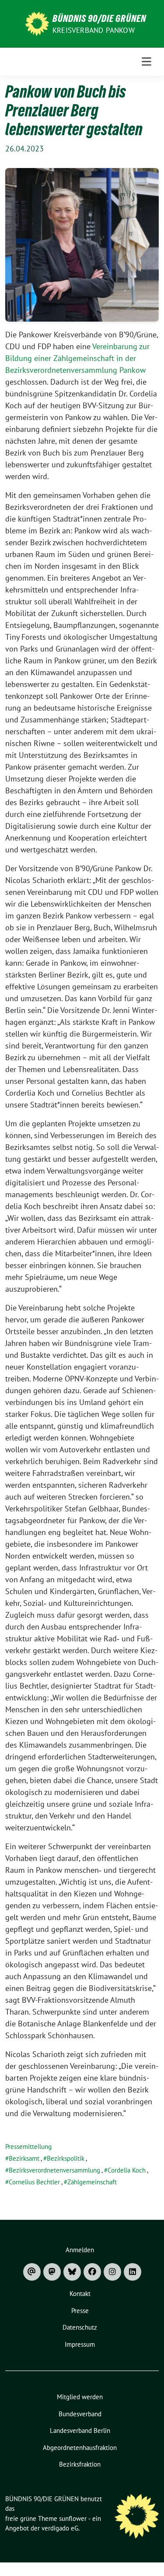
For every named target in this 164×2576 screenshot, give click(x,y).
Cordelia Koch (127, 2170)
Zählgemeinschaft (92, 2182)
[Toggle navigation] (147, 62)
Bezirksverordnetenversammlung (54, 2170)
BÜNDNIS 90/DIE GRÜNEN (99, 18)
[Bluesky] (72, 2272)
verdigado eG (60, 2528)
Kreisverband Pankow (94, 30)
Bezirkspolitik (66, 2158)
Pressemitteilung (28, 2147)
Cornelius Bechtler (34, 2182)
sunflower (73, 2518)
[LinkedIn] (133, 2272)
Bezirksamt (24, 2158)
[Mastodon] (52, 2272)
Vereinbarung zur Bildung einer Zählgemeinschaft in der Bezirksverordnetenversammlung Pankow (77, 358)
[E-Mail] (32, 2272)
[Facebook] (92, 2272)
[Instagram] (112, 2272)
